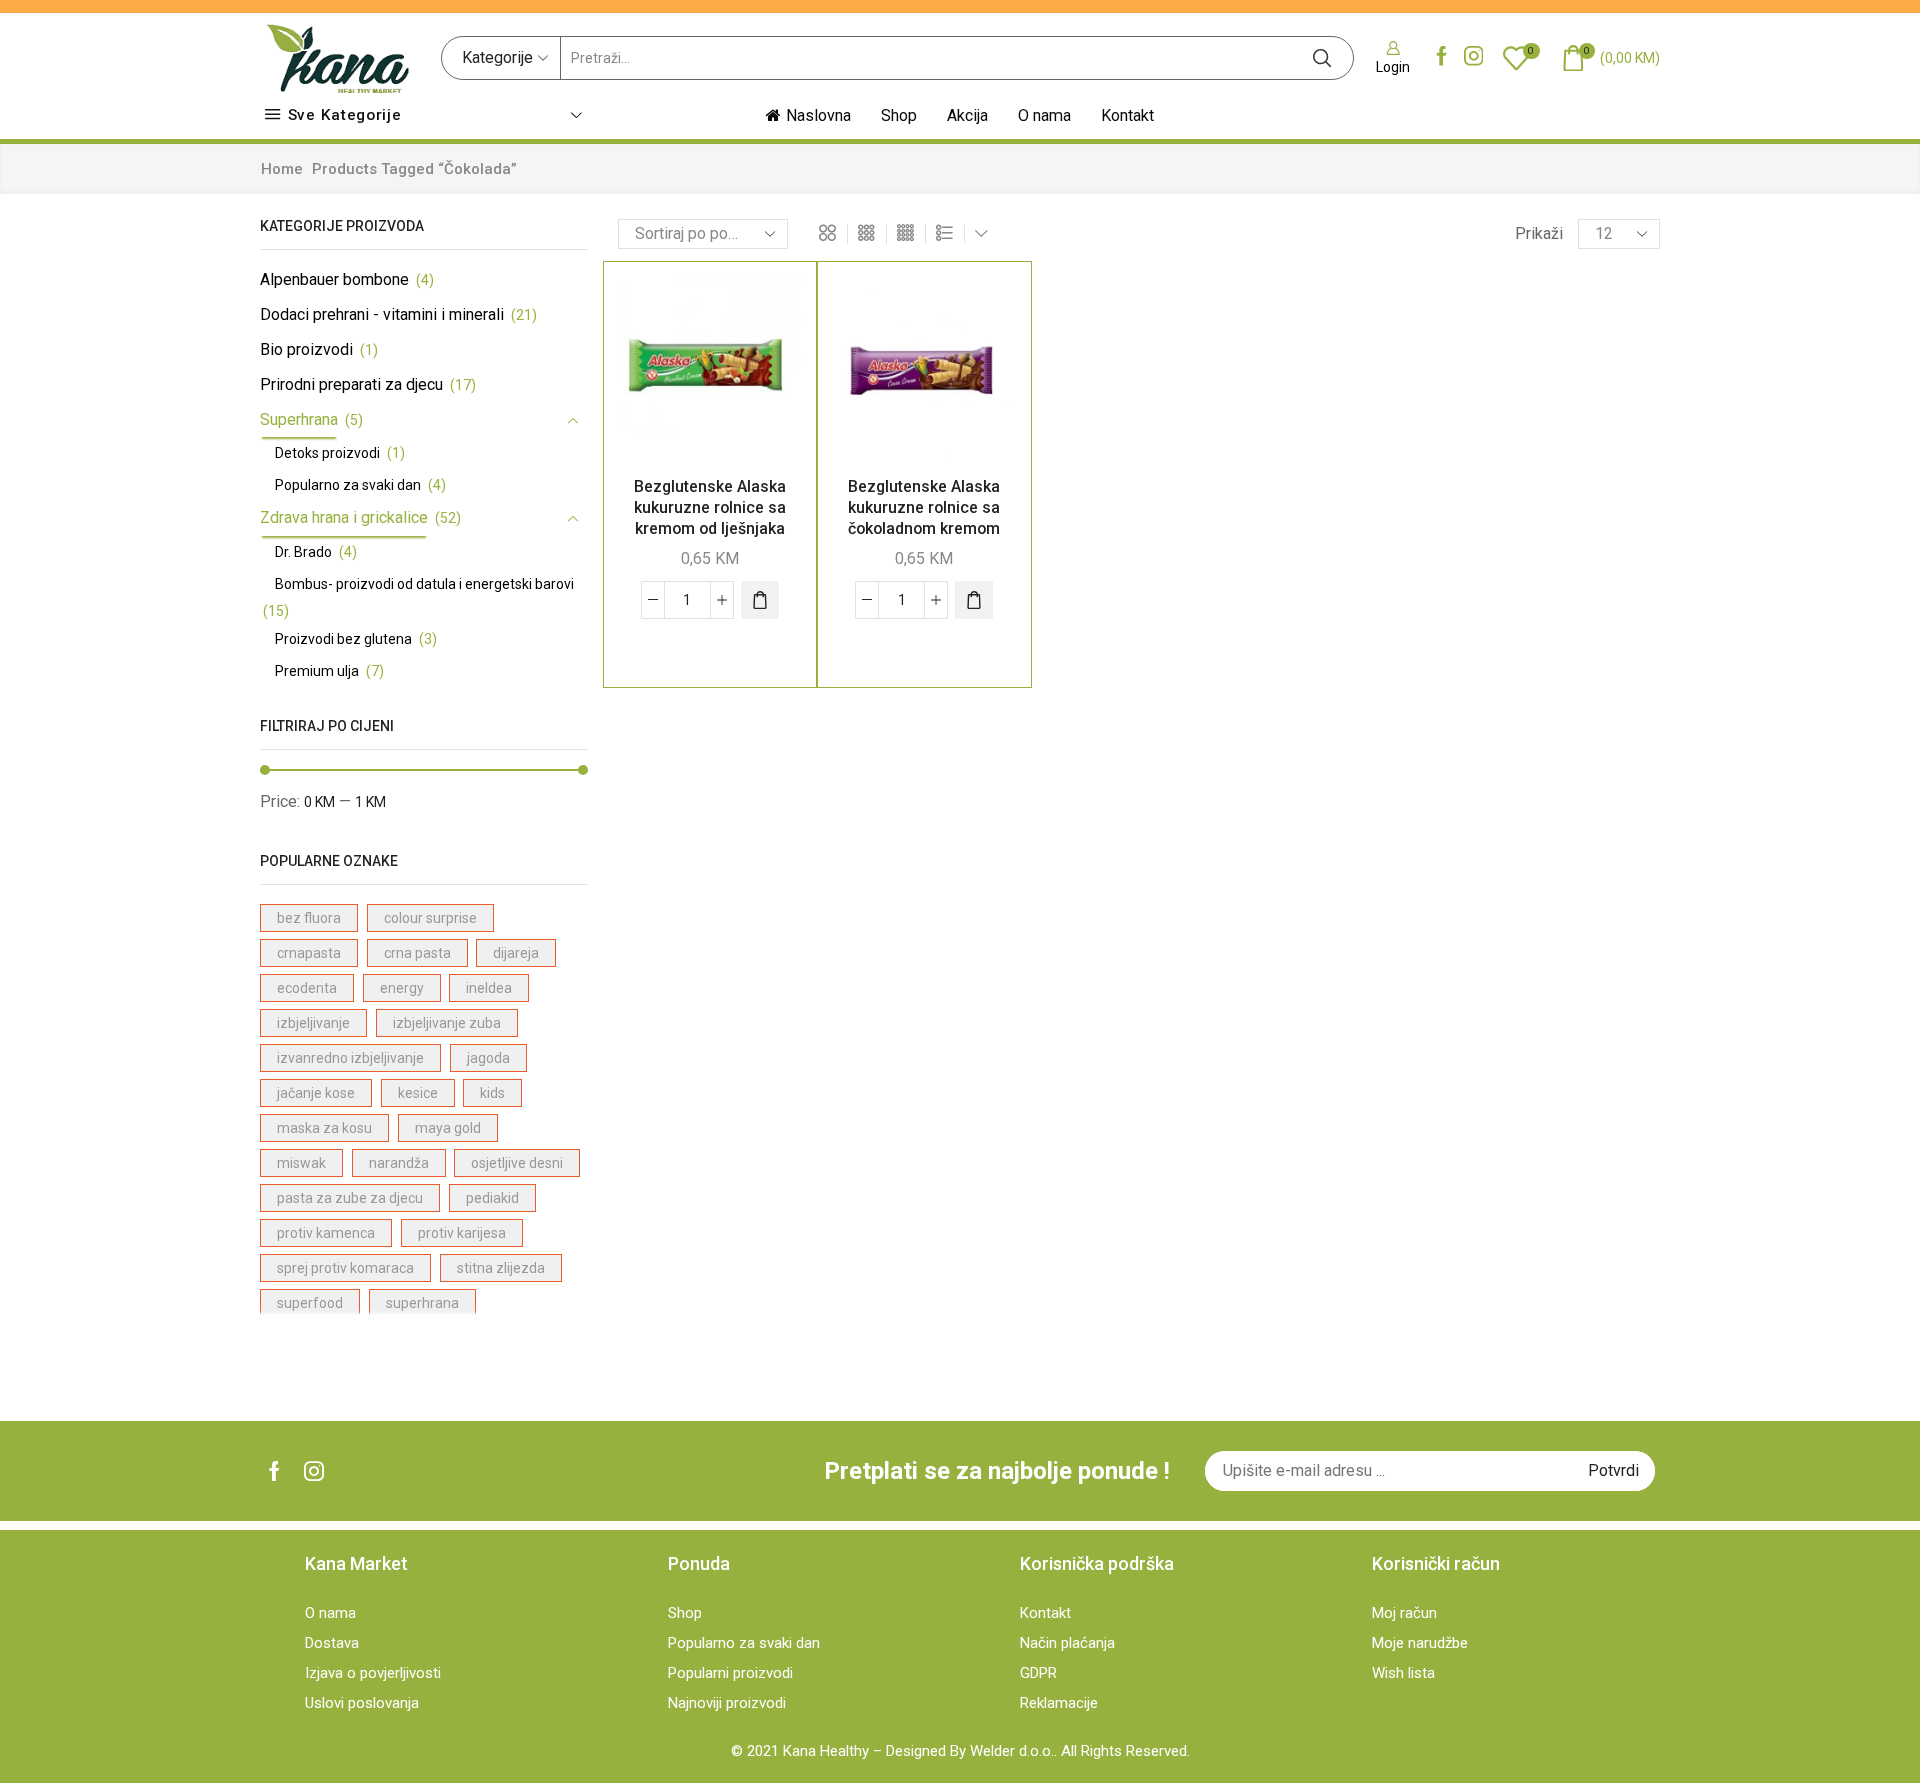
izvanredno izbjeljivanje (350, 1058)
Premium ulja (317, 671)
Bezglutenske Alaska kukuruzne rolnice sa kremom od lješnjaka (710, 507)
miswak (301, 1163)
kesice (418, 1093)
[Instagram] (1474, 57)
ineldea (489, 988)
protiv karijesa (462, 1233)
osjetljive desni (517, 1163)
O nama (1044, 115)
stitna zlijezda (501, 1268)
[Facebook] (1442, 57)
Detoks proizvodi (327, 453)
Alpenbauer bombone (334, 279)
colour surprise (430, 918)
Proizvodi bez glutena (343, 639)
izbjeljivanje (313, 1023)
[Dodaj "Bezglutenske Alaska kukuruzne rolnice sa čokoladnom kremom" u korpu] (974, 600)
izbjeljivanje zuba (447, 1023)
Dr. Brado (303, 552)
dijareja (516, 953)
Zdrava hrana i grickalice (344, 517)
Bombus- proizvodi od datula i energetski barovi (424, 584)
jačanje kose (316, 1093)
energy (402, 988)
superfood (310, 1303)
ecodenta (307, 988)
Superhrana (299, 419)
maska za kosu (324, 1128)
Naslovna (818, 115)
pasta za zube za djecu (350, 1198)
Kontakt (1127, 115)
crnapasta (309, 953)
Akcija (967, 115)
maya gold (448, 1128)
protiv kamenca (326, 1233)
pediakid (492, 1198)
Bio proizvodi (306, 349)
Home (282, 169)
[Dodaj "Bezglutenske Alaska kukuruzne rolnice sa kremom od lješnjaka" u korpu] (760, 600)
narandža (399, 1163)
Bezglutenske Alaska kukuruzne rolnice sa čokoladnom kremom (924, 507)
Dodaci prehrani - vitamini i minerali (382, 314)
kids (492, 1093)
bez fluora (309, 918)
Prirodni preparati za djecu (351, 384)
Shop (899, 115)
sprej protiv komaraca (345, 1268)
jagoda (488, 1058)
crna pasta (417, 953)
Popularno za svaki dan (348, 485)
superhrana (422, 1303)
